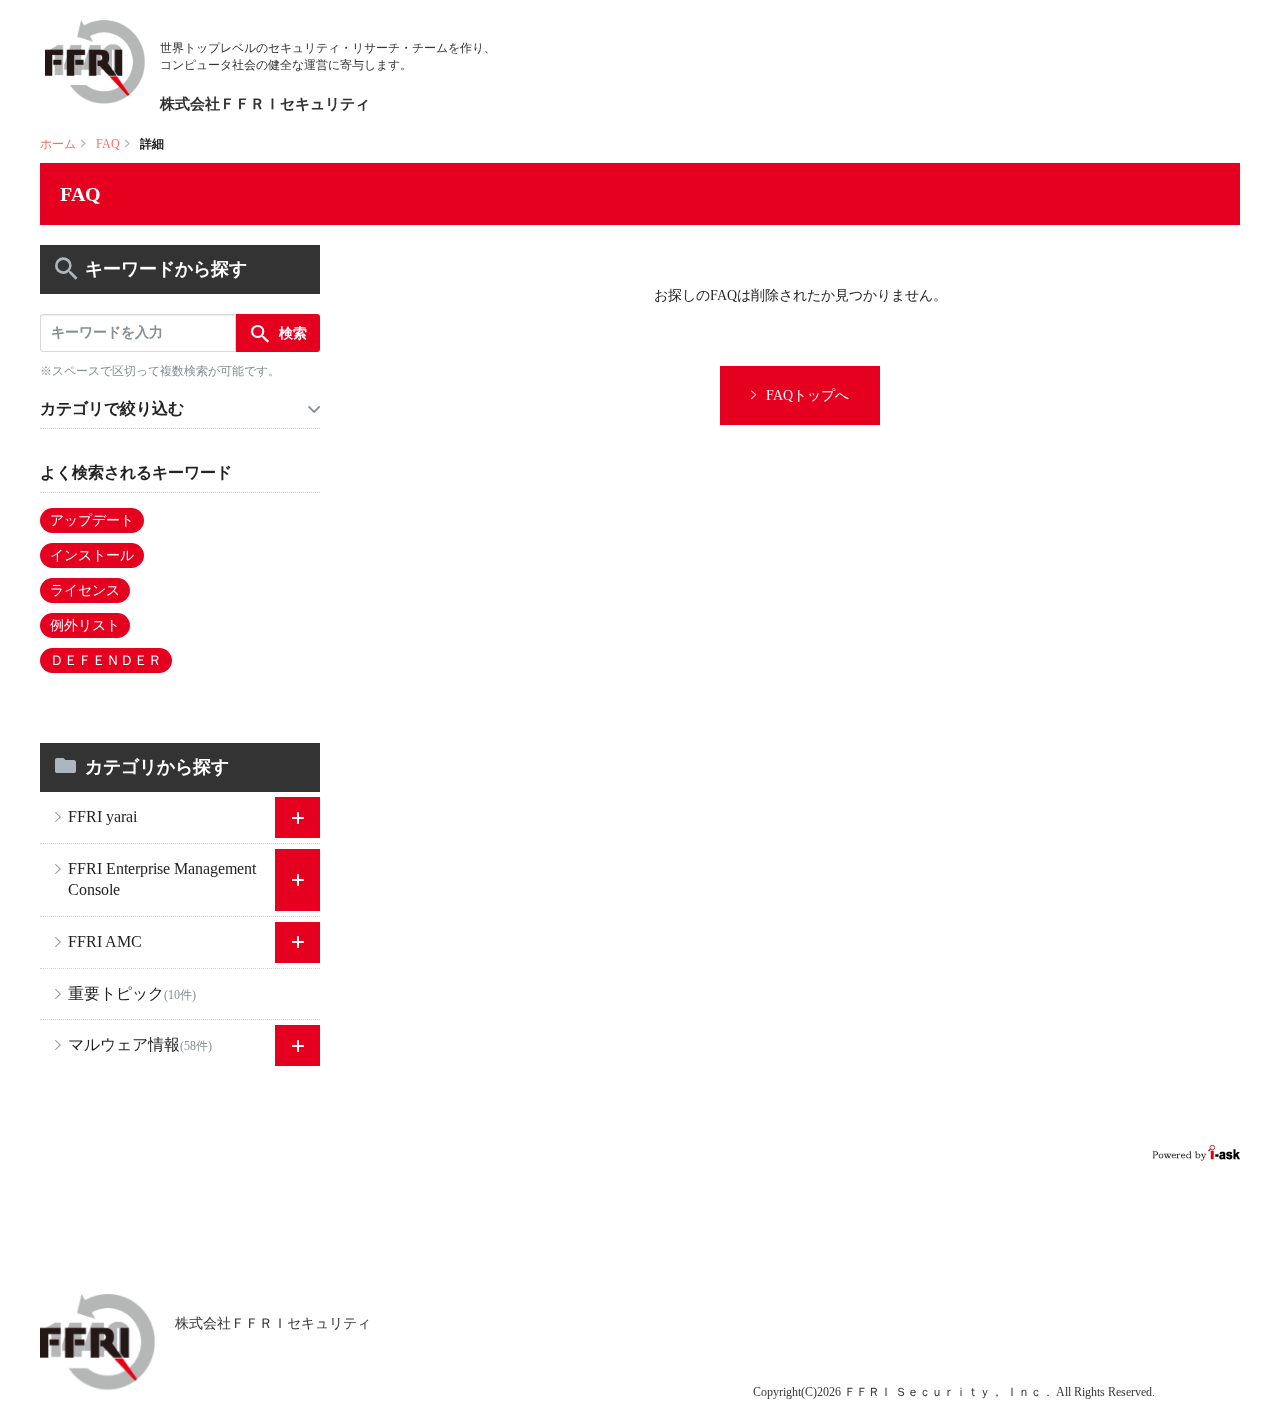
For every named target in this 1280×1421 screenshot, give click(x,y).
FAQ (108, 144)
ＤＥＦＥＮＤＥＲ (106, 660)
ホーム (58, 144)
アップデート (92, 520)
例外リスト (85, 625)
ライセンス (85, 590)
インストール (92, 555)
